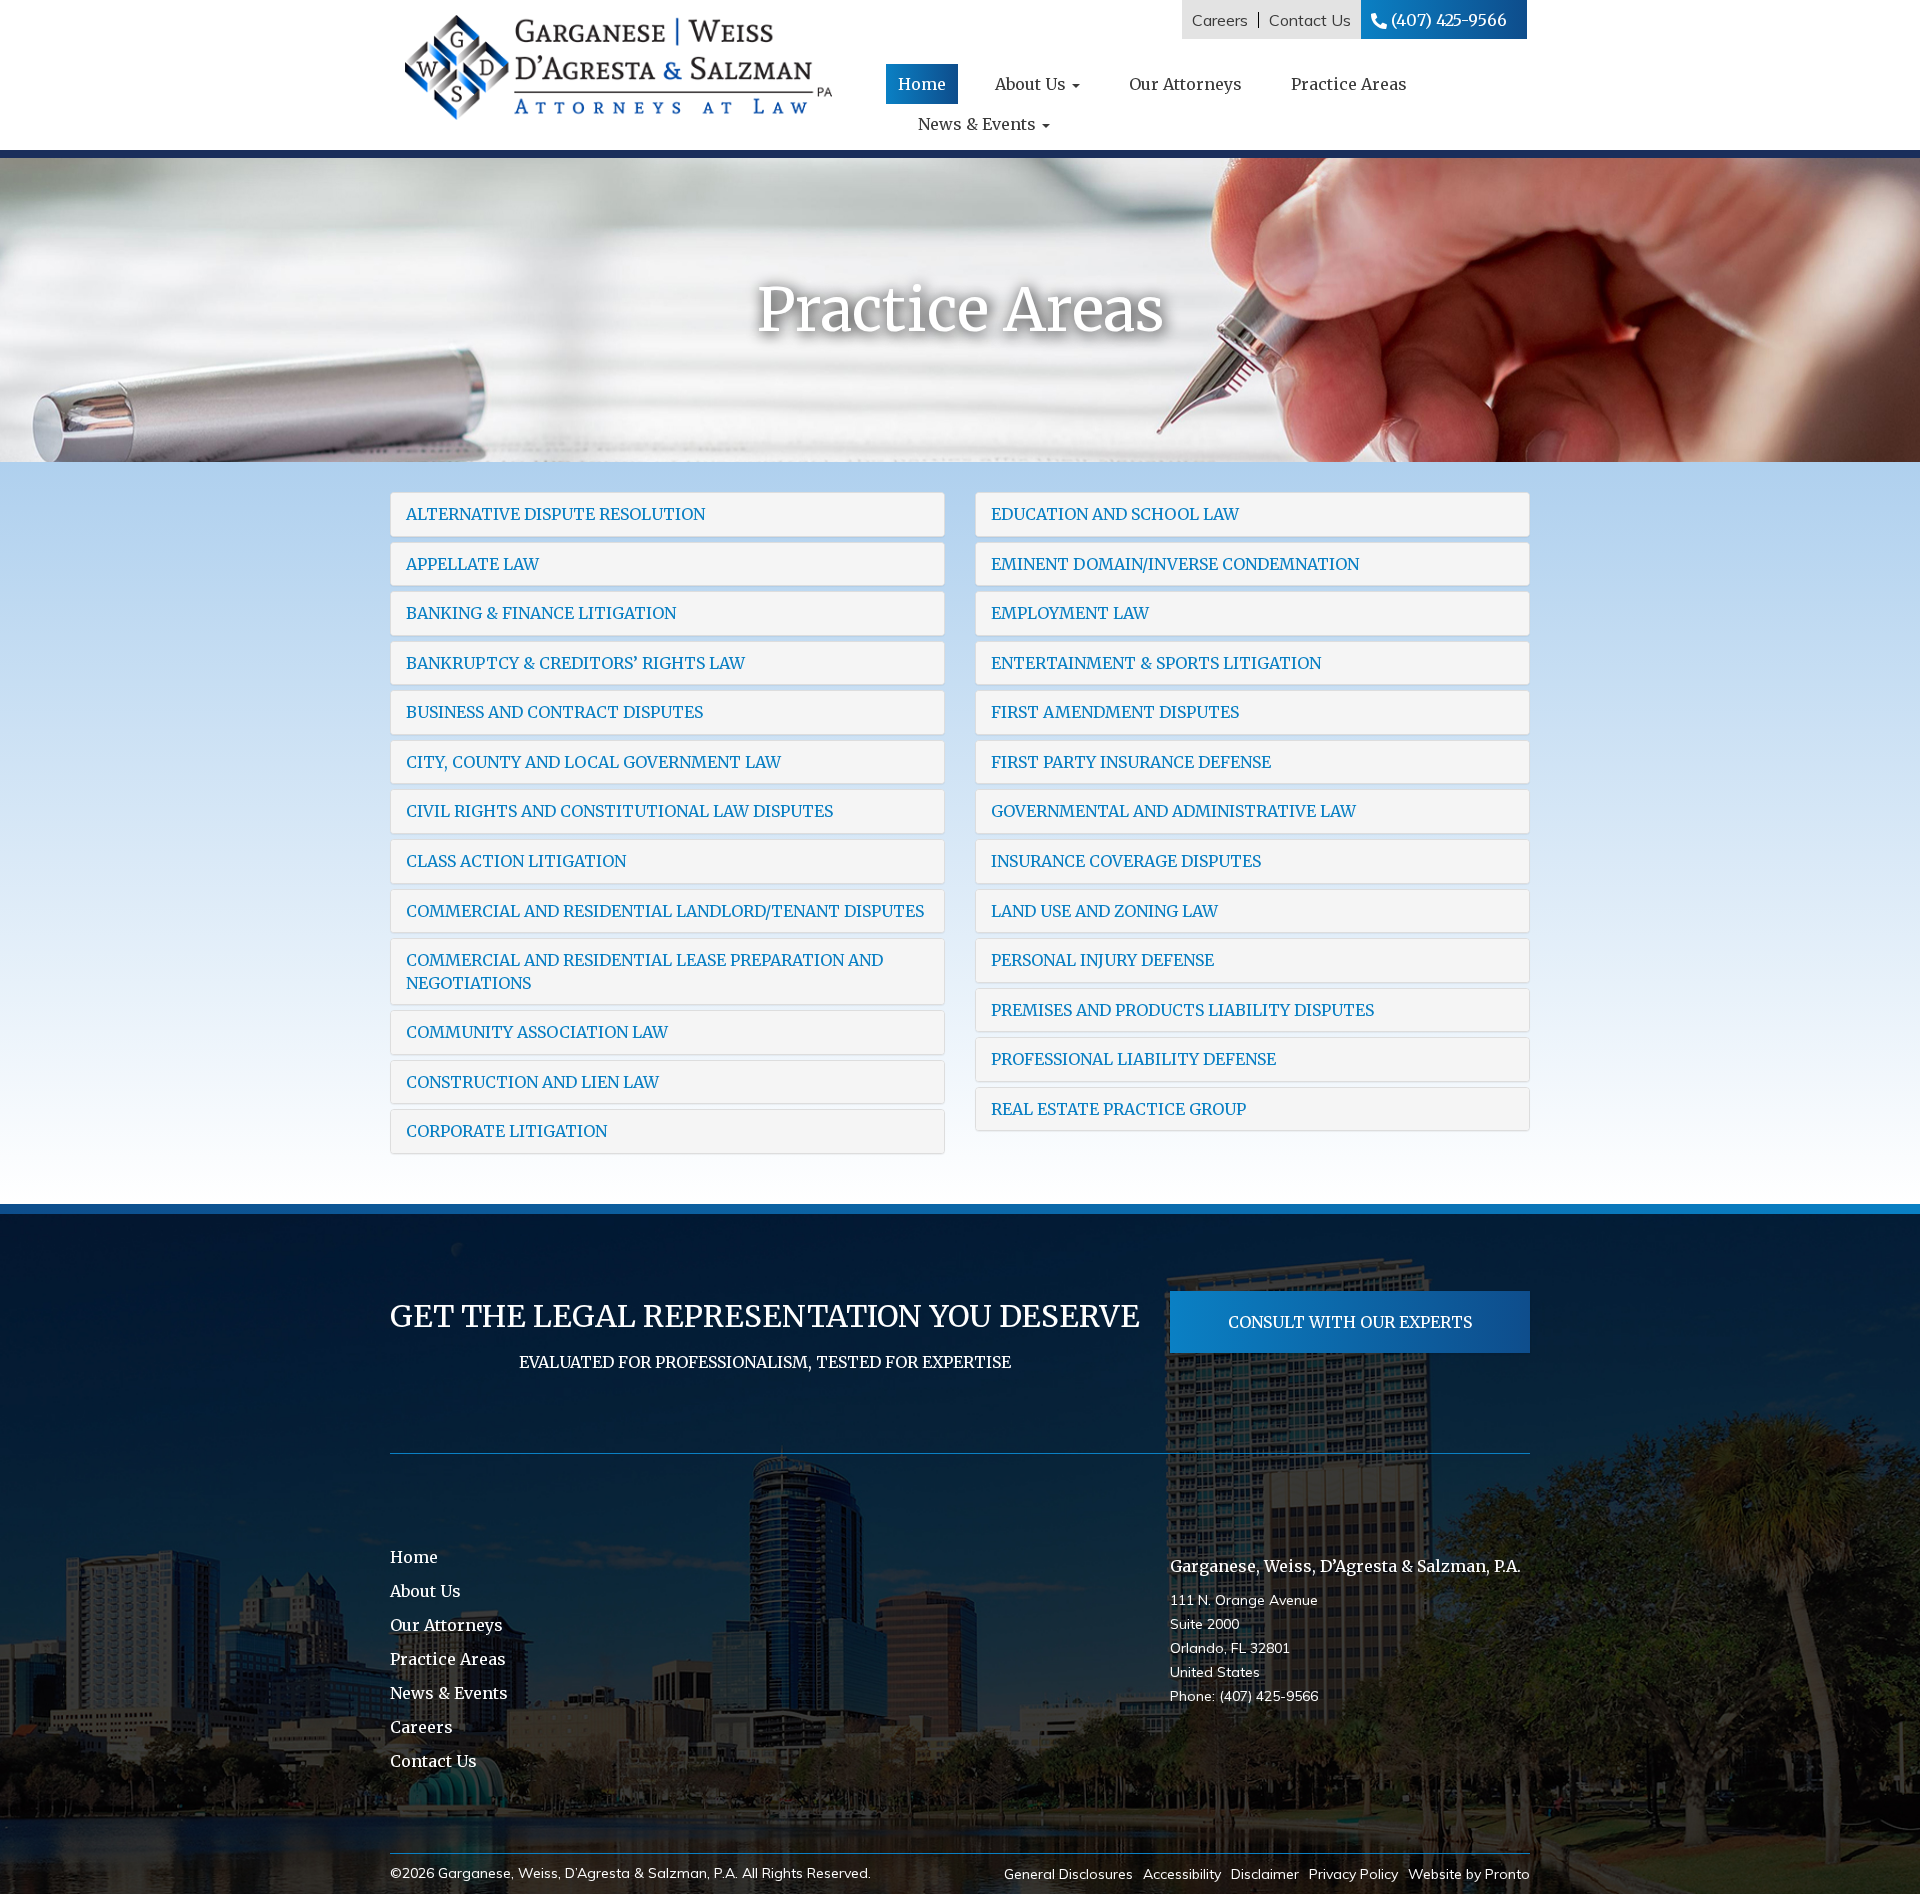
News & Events (979, 124)
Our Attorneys (1185, 84)
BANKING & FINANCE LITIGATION (541, 613)
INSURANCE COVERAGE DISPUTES (1126, 861)
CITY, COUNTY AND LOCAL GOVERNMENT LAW (593, 762)
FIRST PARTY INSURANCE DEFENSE (1131, 762)
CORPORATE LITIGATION (506, 1131)
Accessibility (1182, 1874)
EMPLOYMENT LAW (1070, 613)
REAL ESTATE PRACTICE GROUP (1118, 1109)
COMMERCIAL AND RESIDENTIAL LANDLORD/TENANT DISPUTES (665, 911)
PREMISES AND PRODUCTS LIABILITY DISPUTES (1182, 1010)
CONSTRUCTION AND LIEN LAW (532, 1082)
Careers (1220, 20)
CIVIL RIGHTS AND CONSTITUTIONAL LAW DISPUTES (619, 811)
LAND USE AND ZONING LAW (1104, 911)
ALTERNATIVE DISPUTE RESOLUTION (555, 514)
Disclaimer (1265, 1874)
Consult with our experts (1350, 1322)
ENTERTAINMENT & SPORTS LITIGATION (1156, 663)
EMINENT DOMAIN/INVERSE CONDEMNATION (1175, 564)
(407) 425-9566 (1449, 20)
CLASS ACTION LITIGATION (516, 861)
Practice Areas (1349, 84)
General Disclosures (1068, 1874)
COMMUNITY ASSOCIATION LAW (537, 1032)
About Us (1032, 84)
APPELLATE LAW (472, 564)
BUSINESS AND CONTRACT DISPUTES (554, 712)
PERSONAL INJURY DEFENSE (1102, 960)
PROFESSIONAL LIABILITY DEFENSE (1133, 1059)
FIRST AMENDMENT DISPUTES (1115, 712)
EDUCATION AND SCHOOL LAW (1115, 514)
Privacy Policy (1353, 1874)
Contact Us (1310, 20)
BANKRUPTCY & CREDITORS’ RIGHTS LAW (575, 663)
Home (922, 84)
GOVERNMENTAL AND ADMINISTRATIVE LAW (1173, 811)
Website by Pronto (1469, 1874)
